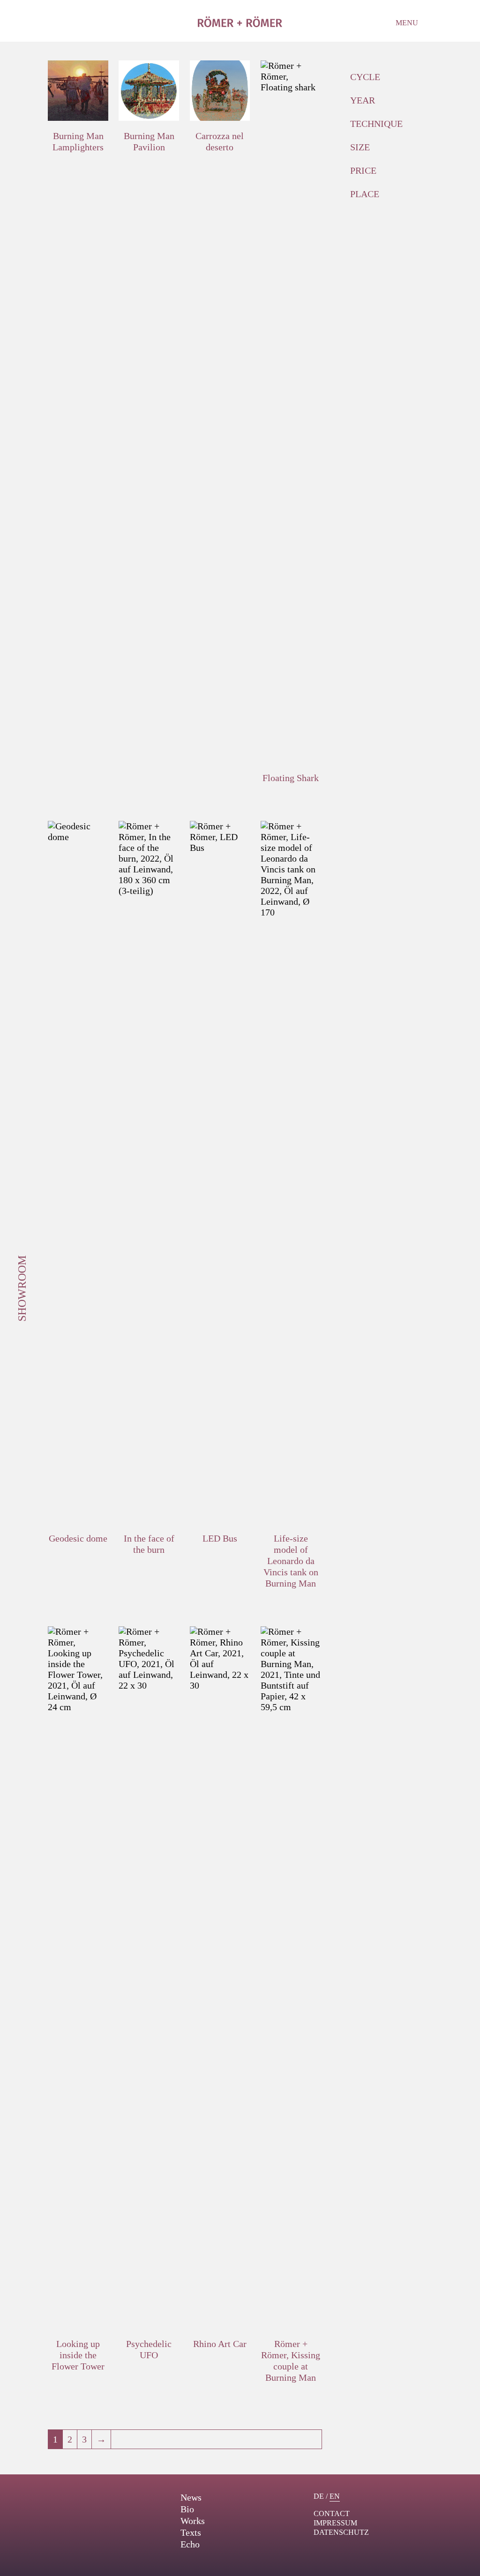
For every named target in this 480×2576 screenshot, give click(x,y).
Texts (191, 2532)
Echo (190, 2544)
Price (363, 170)
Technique (376, 124)
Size (360, 147)
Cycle (365, 77)
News (191, 2497)
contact (332, 2513)
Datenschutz (341, 2532)
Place (365, 194)
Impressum (335, 2523)
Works (193, 2521)
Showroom (22, 1288)
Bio (187, 2509)
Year (363, 100)
